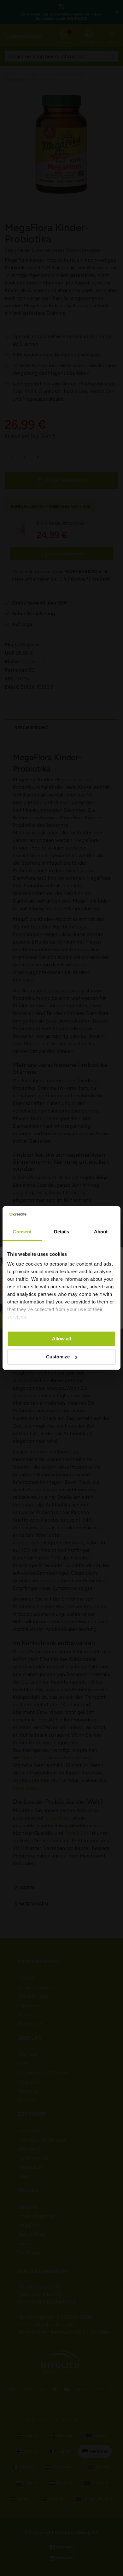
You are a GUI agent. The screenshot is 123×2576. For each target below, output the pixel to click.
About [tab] (101, 1232)
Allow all (61, 1339)
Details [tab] (62, 1232)
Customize (58, 1357)
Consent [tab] (22, 1232)
